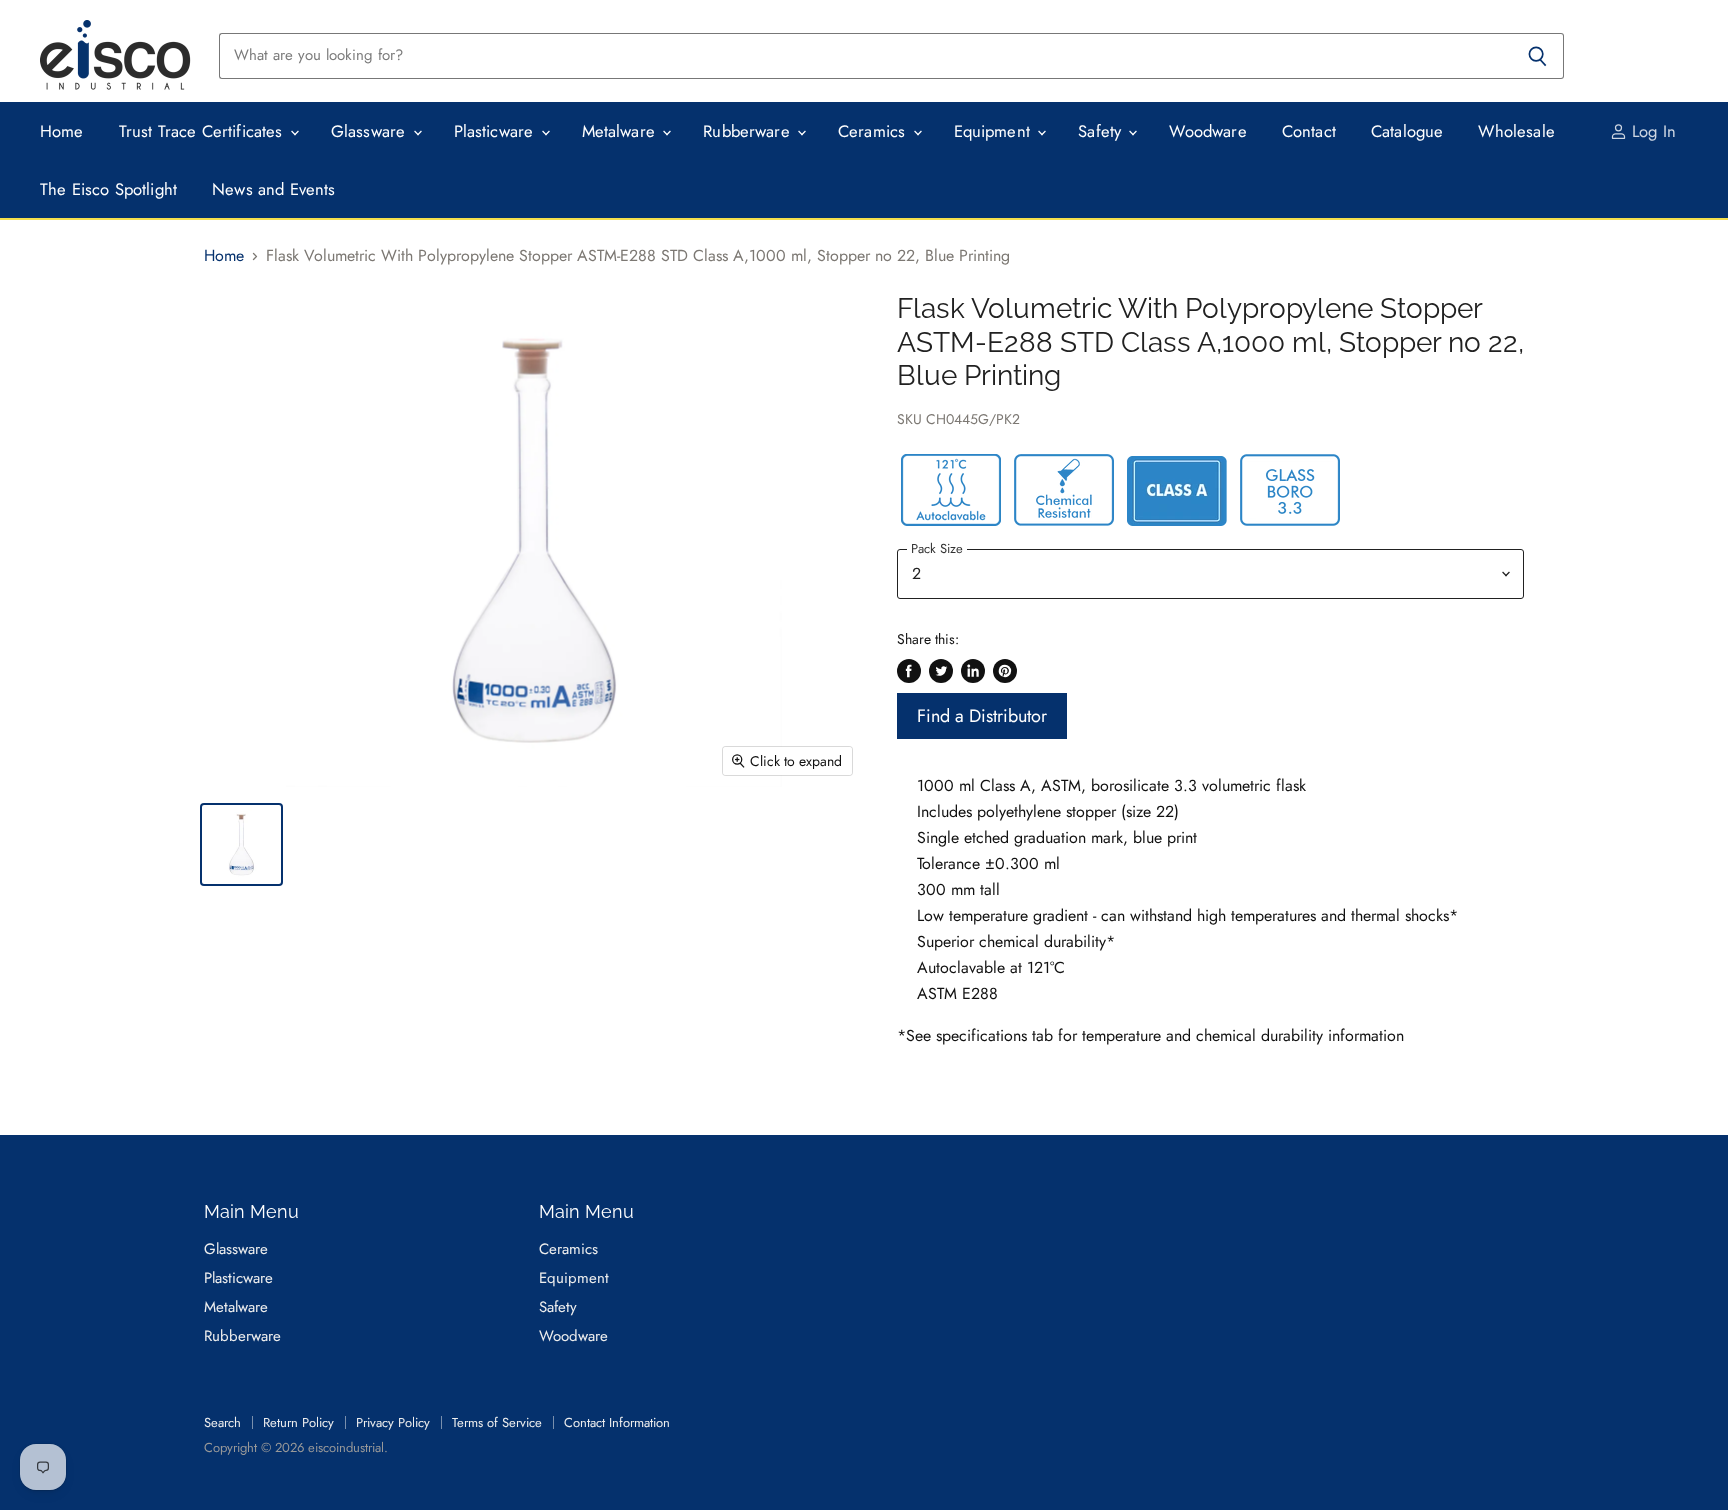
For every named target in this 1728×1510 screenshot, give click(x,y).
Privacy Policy (393, 1422)
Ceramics (874, 131)
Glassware (371, 131)
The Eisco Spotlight (108, 189)
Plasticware (496, 131)
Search (222, 1422)
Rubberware (749, 131)
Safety (1102, 131)
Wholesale (1516, 131)
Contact (1309, 131)
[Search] (1537, 56)
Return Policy (298, 1422)
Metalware (621, 131)
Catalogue (1407, 131)
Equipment (995, 131)
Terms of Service (497, 1422)
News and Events (274, 189)
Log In (1651, 131)
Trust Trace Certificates (203, 131)
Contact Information (617, 1422)
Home (62, 131)
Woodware (1207, 131)
